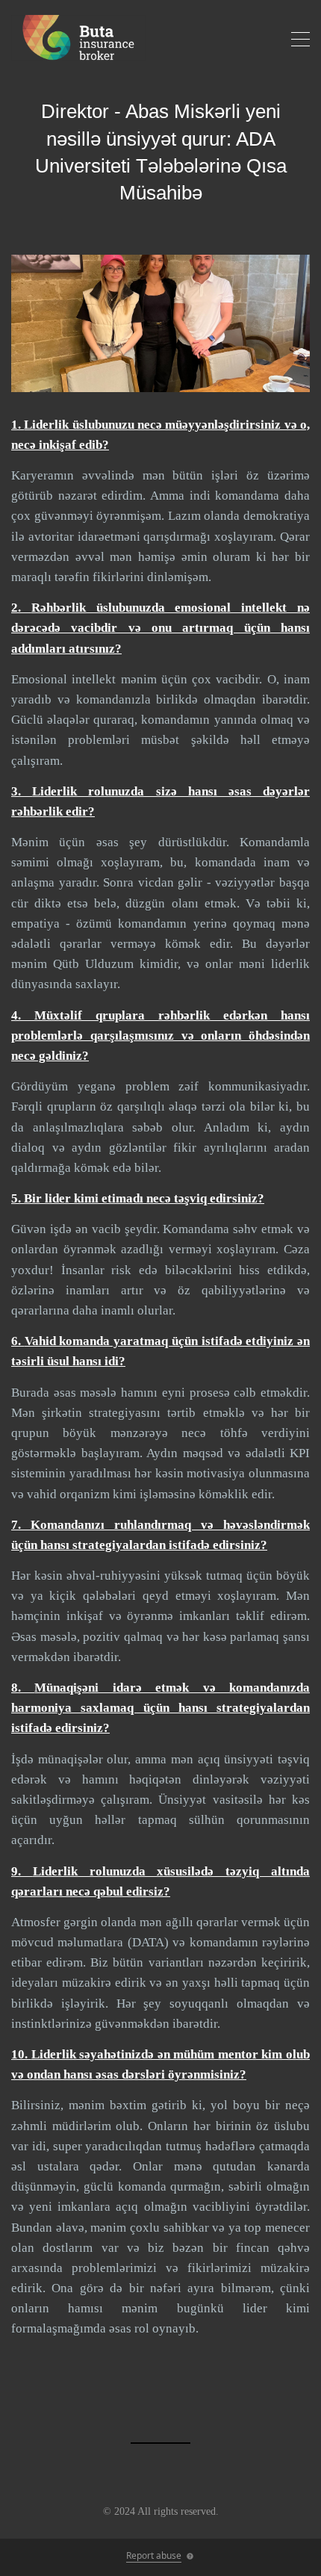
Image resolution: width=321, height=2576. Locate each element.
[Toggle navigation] (300, 41)
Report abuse (154, 2555)
